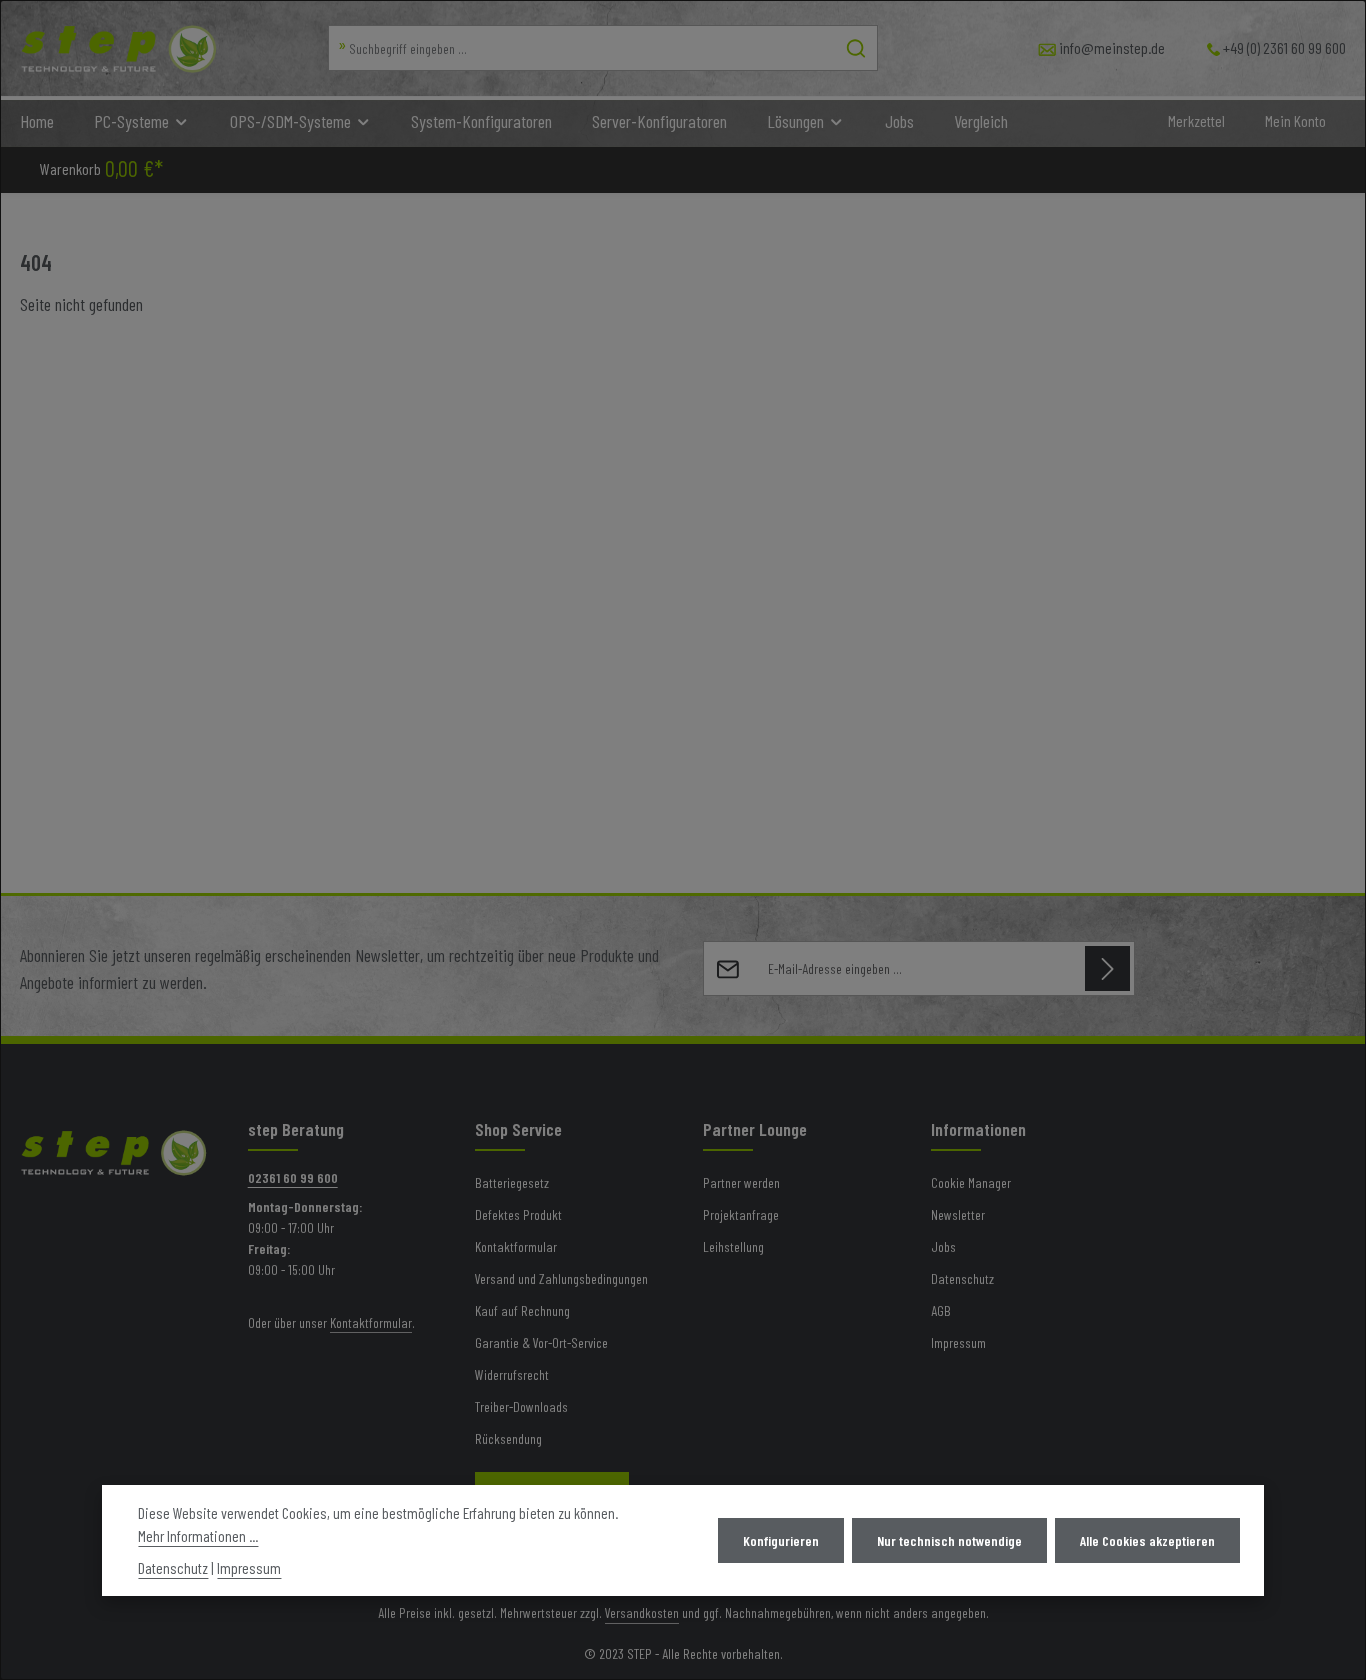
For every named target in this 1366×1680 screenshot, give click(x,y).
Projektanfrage (741, 1214)
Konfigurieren (781, 1540)
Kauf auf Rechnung (522, 1310)
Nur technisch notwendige (949, 1540)
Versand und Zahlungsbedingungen (561, 1278)
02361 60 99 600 (293, 1177)
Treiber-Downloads (521, 1406)
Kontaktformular (371, 1322)
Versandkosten (642, 1612)
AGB (941, 1310)
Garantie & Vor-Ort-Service (541, 1342)
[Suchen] (856, 48)
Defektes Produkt (518, 1214)
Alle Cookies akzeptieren (1147, 1540)
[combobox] (582, 48)
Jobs (943, 1246)
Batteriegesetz (512, 1182)
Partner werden (741, 1182)
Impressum (958, 1342)
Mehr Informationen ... (198, 1536)
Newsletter (958, 1214)
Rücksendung (508, 1438)
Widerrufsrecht (512, 1374)
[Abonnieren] (1107, 968)
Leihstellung (733, 1246)
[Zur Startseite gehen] (119, 48)
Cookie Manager (971, 1182)
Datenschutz (962, 1278)
